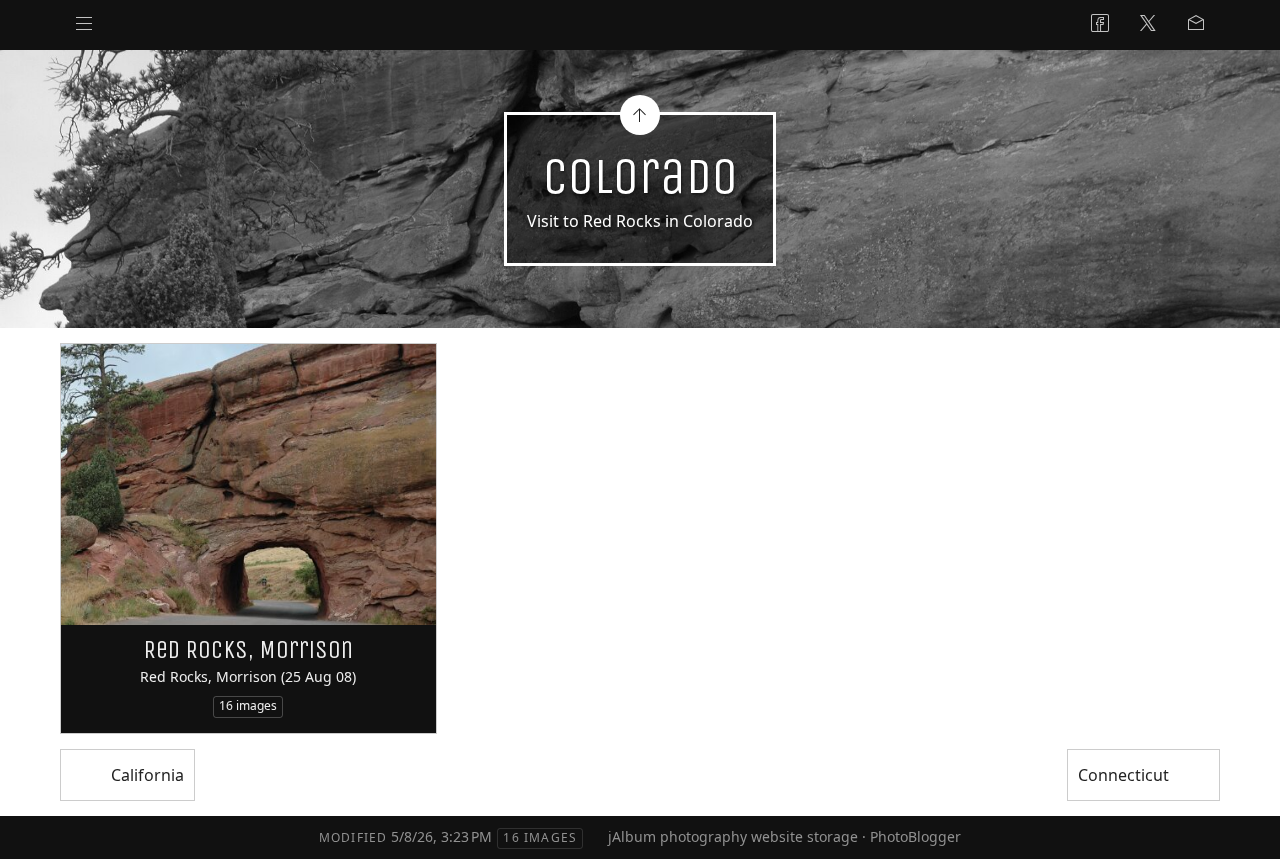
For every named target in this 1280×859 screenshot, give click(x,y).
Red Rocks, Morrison (248, 650)
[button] (31, 828)
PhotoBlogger (915, 836)
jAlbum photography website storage (733, 836)
